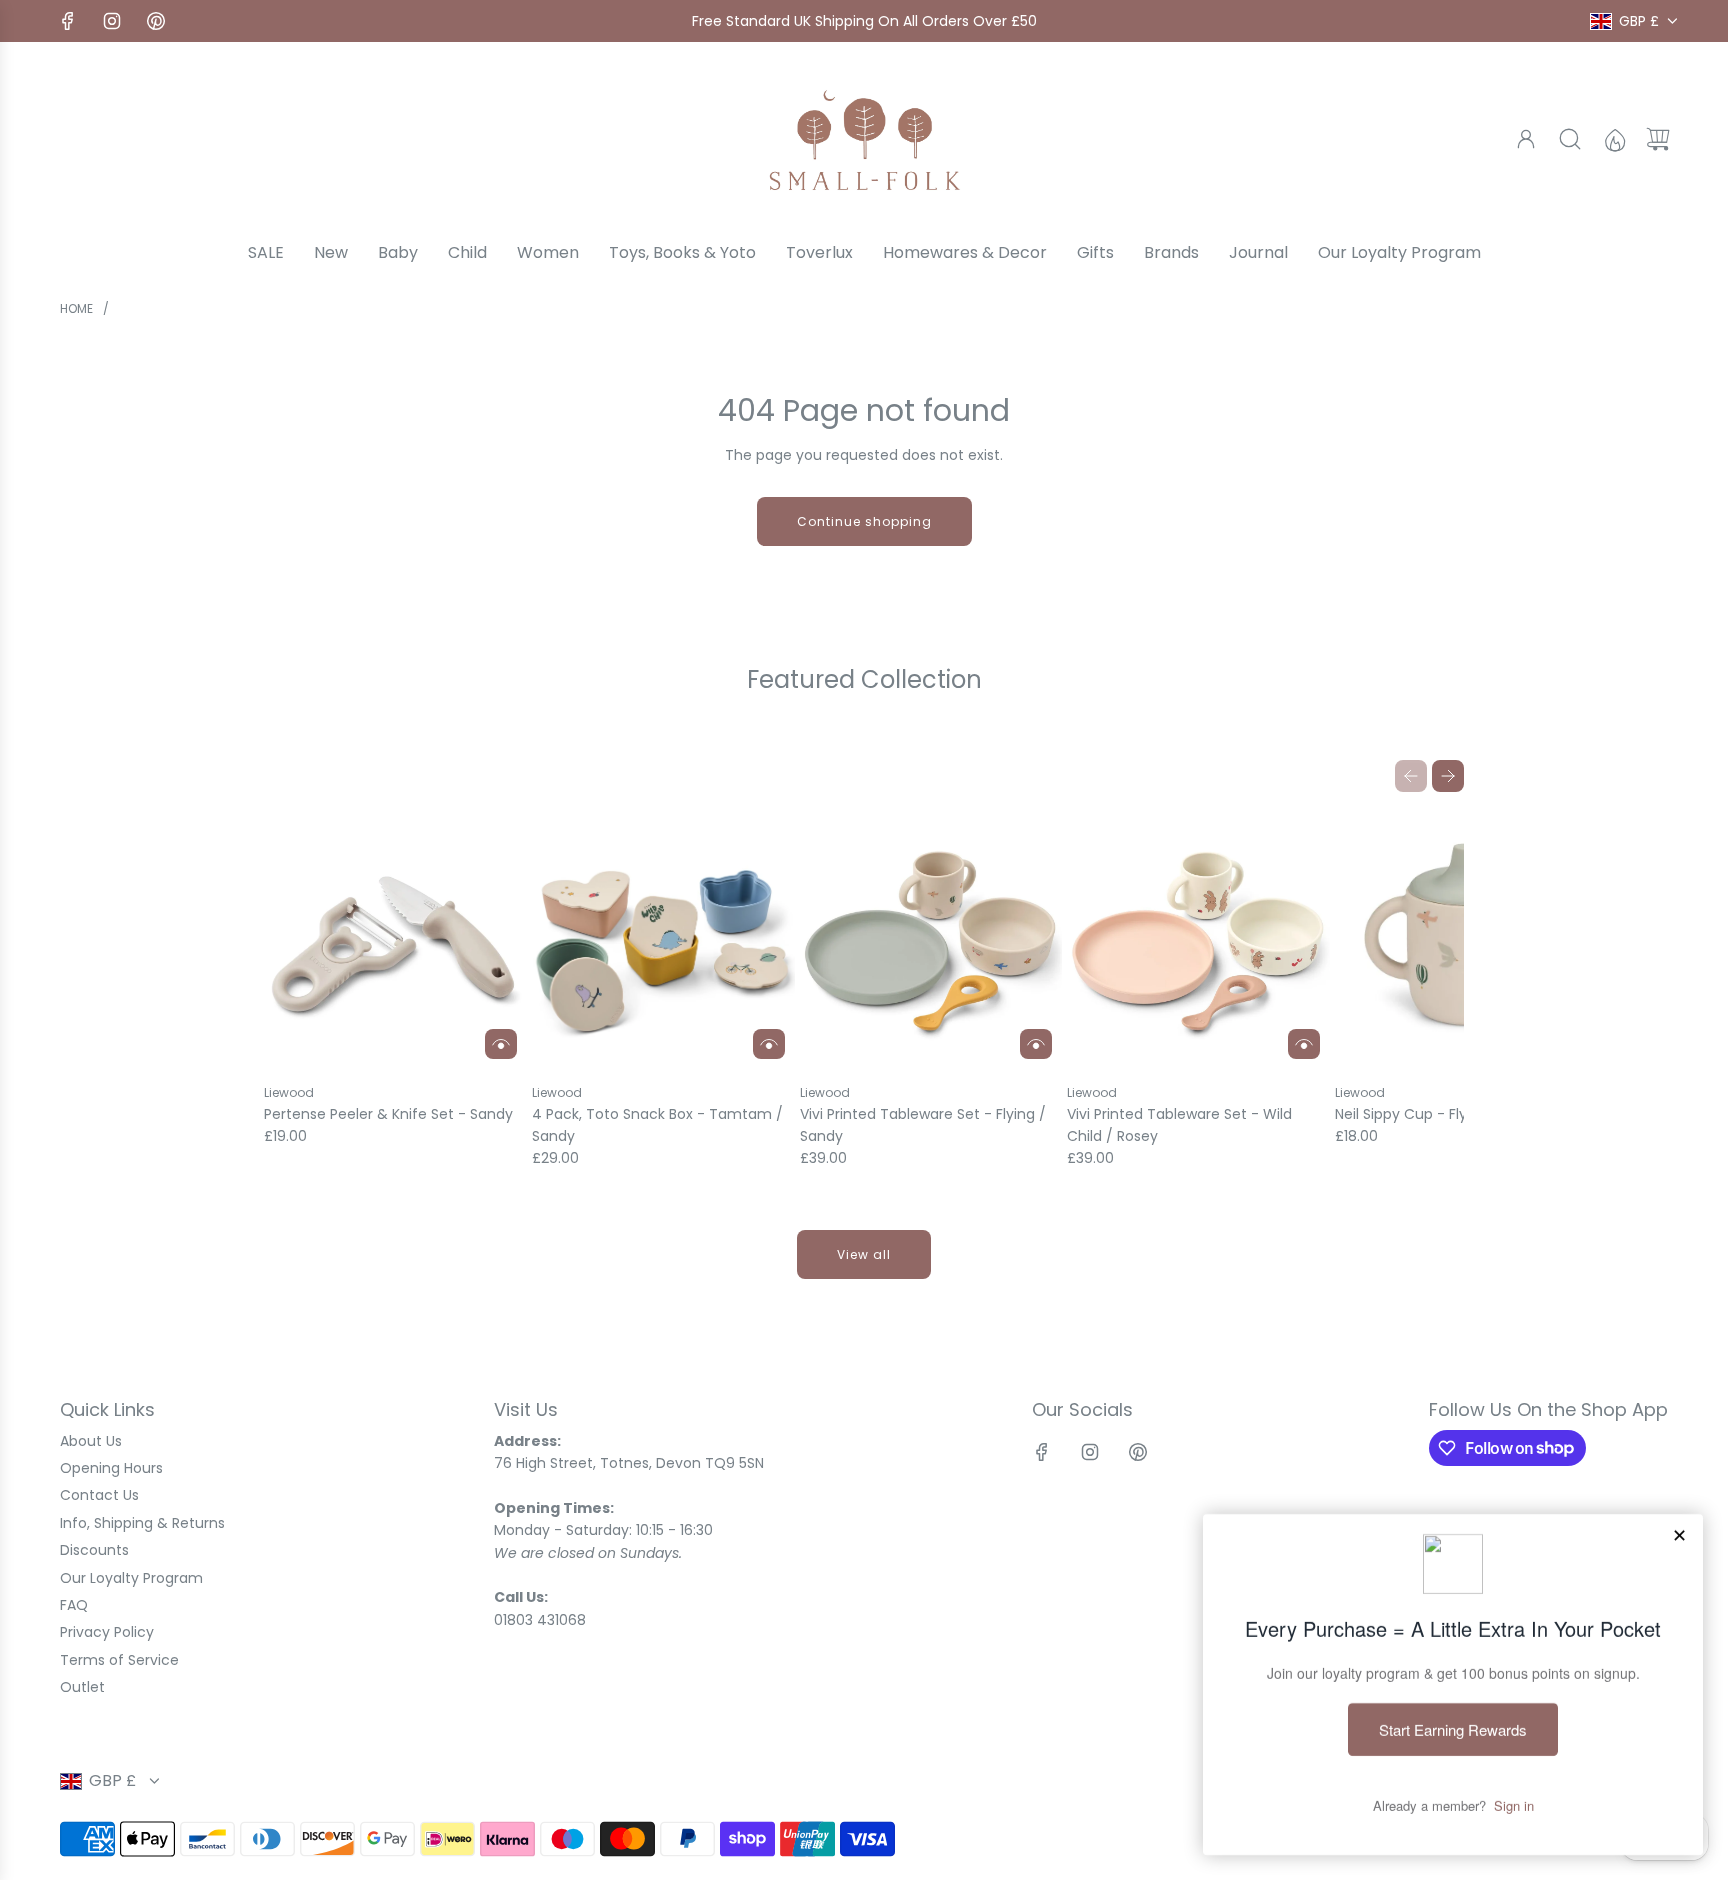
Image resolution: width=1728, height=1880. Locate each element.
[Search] (1570, 139)
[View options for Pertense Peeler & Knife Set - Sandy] (501, 1044)
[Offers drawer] (1614, 139)
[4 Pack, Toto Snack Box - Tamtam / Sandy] (663, 938)
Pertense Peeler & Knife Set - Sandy (388, 1114)
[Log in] (1526, 139)
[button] (1411, 776)
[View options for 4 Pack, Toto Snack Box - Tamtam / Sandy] (769, 1044)
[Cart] (1658, 139)
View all (864, 1254)
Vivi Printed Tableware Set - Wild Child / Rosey (1179, 1125)
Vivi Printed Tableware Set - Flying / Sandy (923, 1125)
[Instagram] (112, 21)
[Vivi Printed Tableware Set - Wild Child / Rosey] (1198, 938)
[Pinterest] (156, 21)
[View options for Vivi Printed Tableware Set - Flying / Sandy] (1036, 1044)
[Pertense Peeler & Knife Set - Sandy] (395, 938)
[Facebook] (68, 21)
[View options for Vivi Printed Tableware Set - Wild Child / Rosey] (1304, 1044)
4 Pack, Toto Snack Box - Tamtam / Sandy (657, 1125)
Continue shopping (864, 521)
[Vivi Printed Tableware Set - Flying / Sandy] (931, 938)
